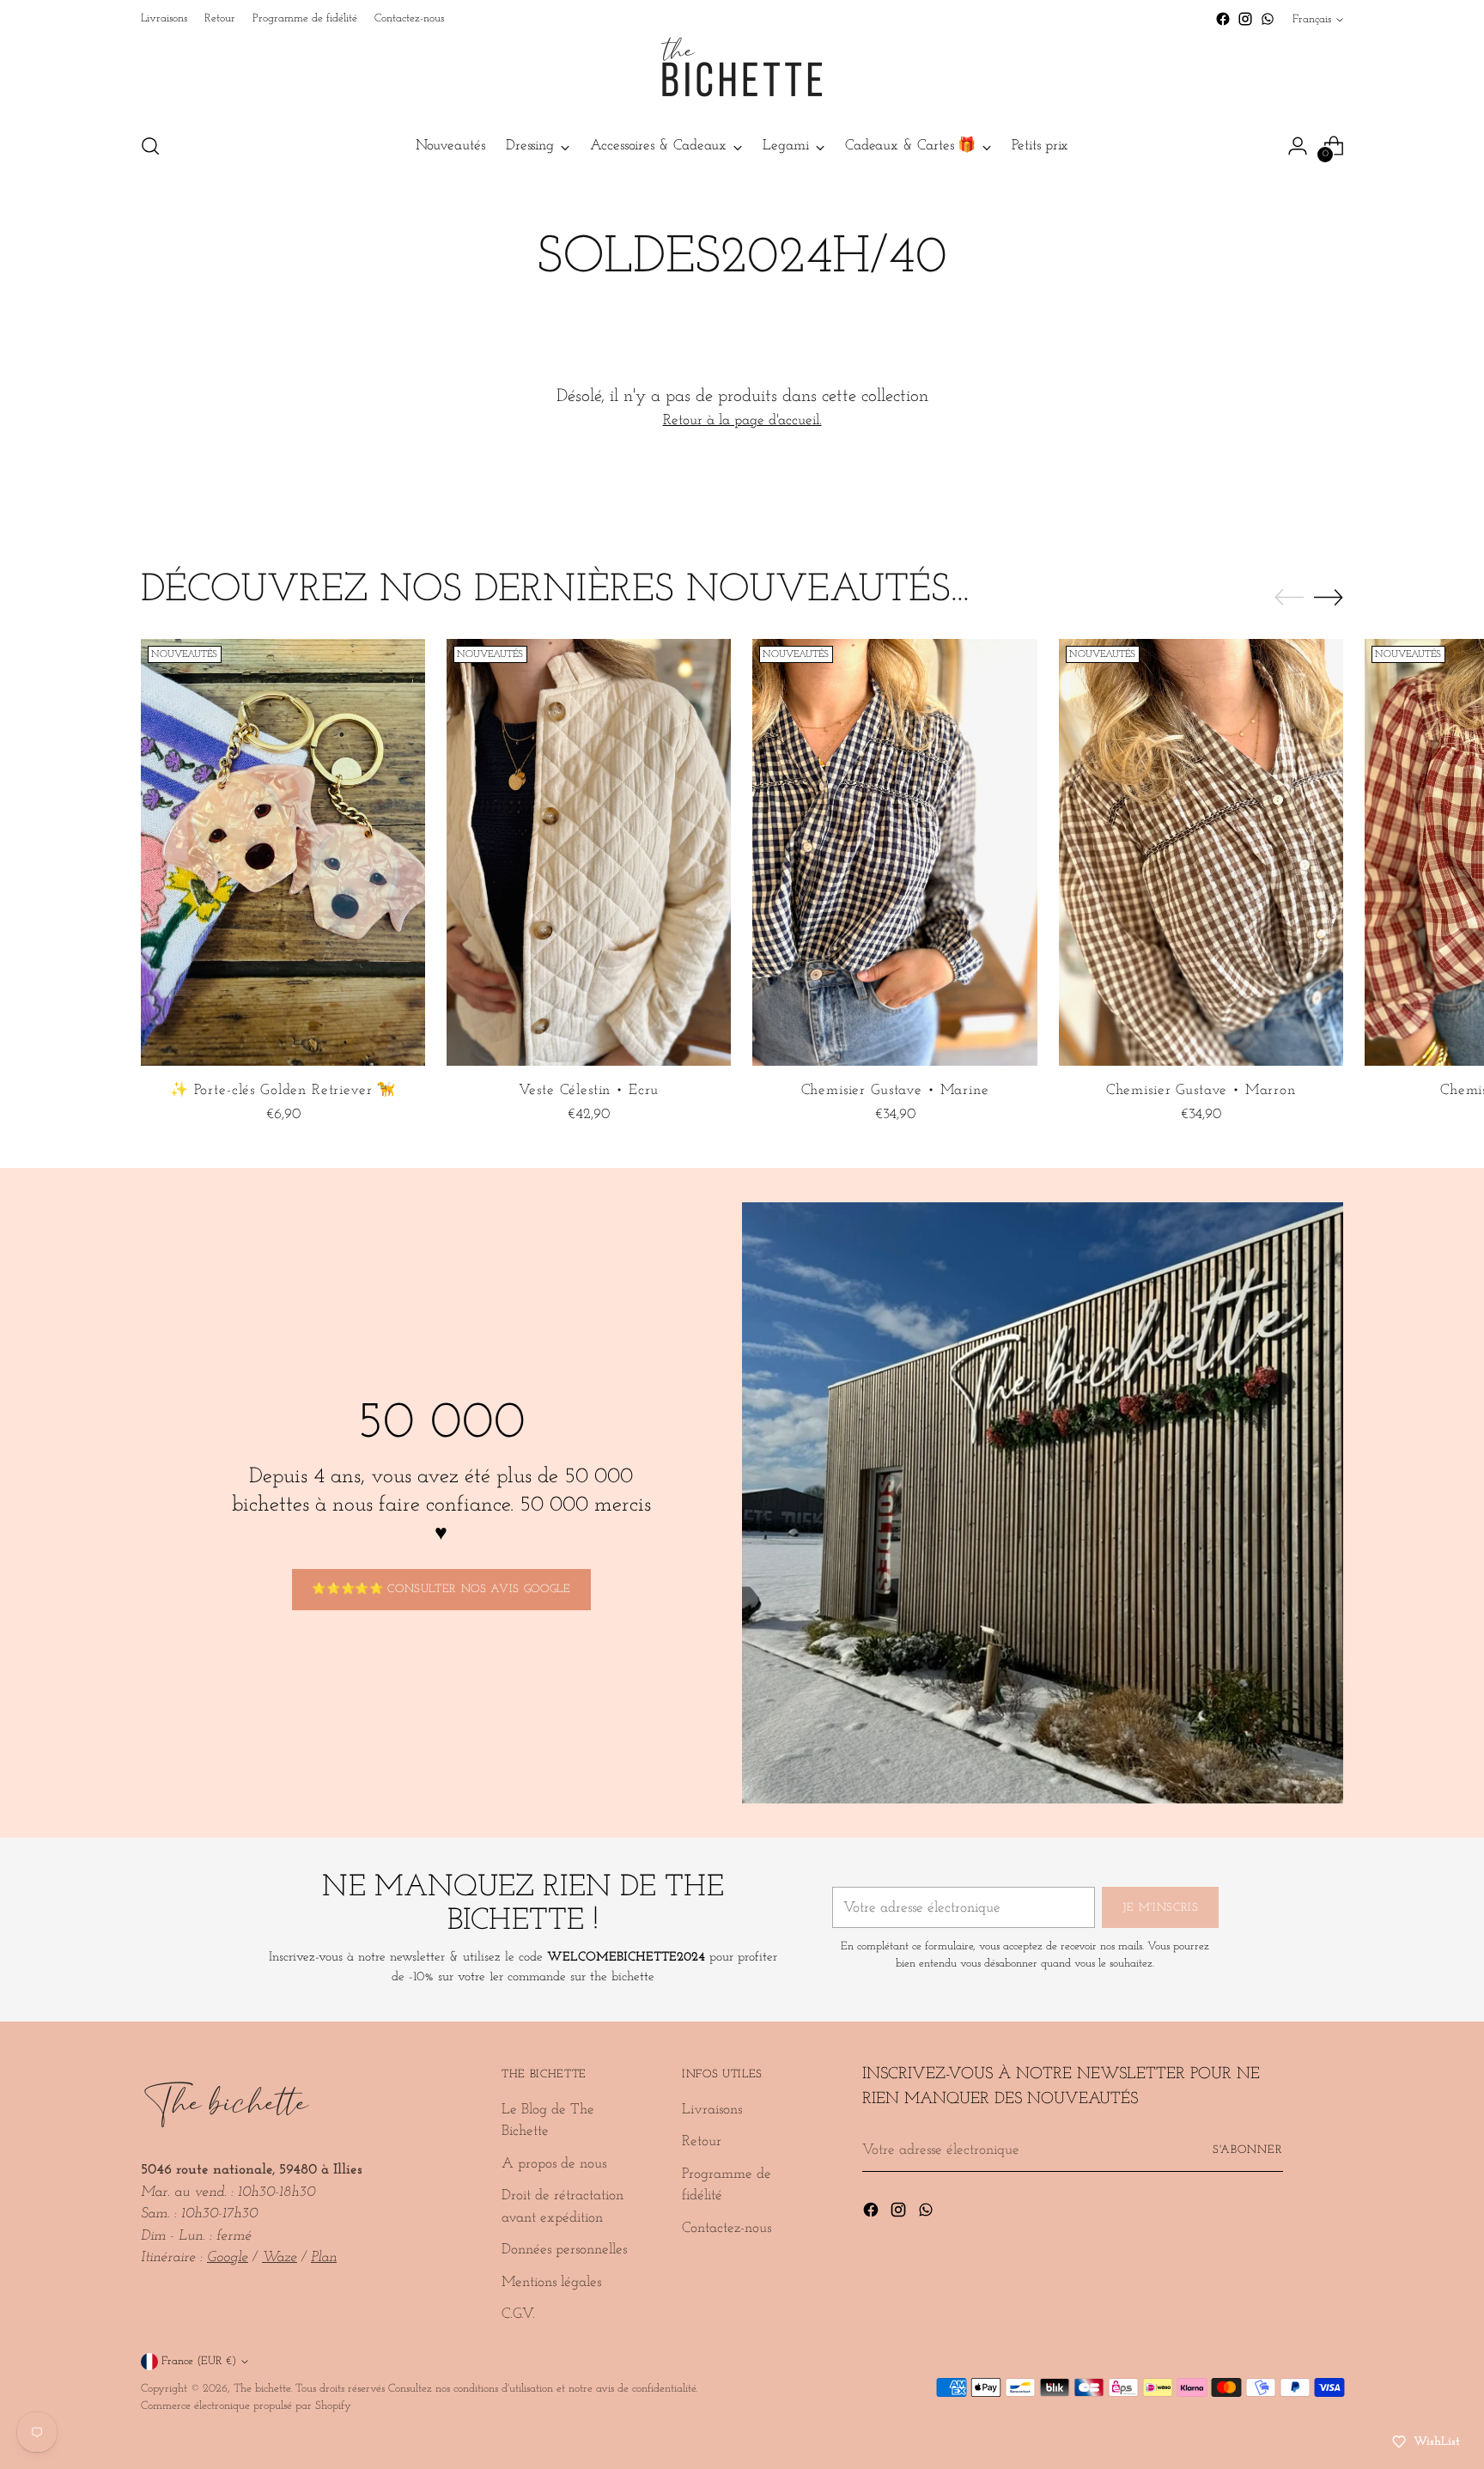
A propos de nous (554, 2164)
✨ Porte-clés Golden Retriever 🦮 (283, 1090)
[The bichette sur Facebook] (1223, 19)
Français (1312, 19)
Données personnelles (564, 2250)
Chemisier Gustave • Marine (895, 1090)
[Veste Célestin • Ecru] (589, 852)
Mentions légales (551, 2282)
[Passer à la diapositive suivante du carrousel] (1329, 597)
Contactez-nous (727, 2228)
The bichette (262, 2389)
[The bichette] (742, 74)
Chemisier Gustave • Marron (1201, 1090)
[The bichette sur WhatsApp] (1268, 19)
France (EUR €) (199, 2361)
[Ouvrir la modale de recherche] (150, 146)
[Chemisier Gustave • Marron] (1201, 852)
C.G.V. (518, 2314)
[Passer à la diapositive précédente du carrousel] (1289, 598)
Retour (702, 2141)
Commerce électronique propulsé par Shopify (246, 2406)
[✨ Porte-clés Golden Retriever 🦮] (283, 852)
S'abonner (1248, 2150)
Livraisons (712, 2110)
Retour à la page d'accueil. (742, 420)
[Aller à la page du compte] (1298, 146)
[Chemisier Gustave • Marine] (894, 852)
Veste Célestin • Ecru (589, 1090)
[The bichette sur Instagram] (1245, 19)
